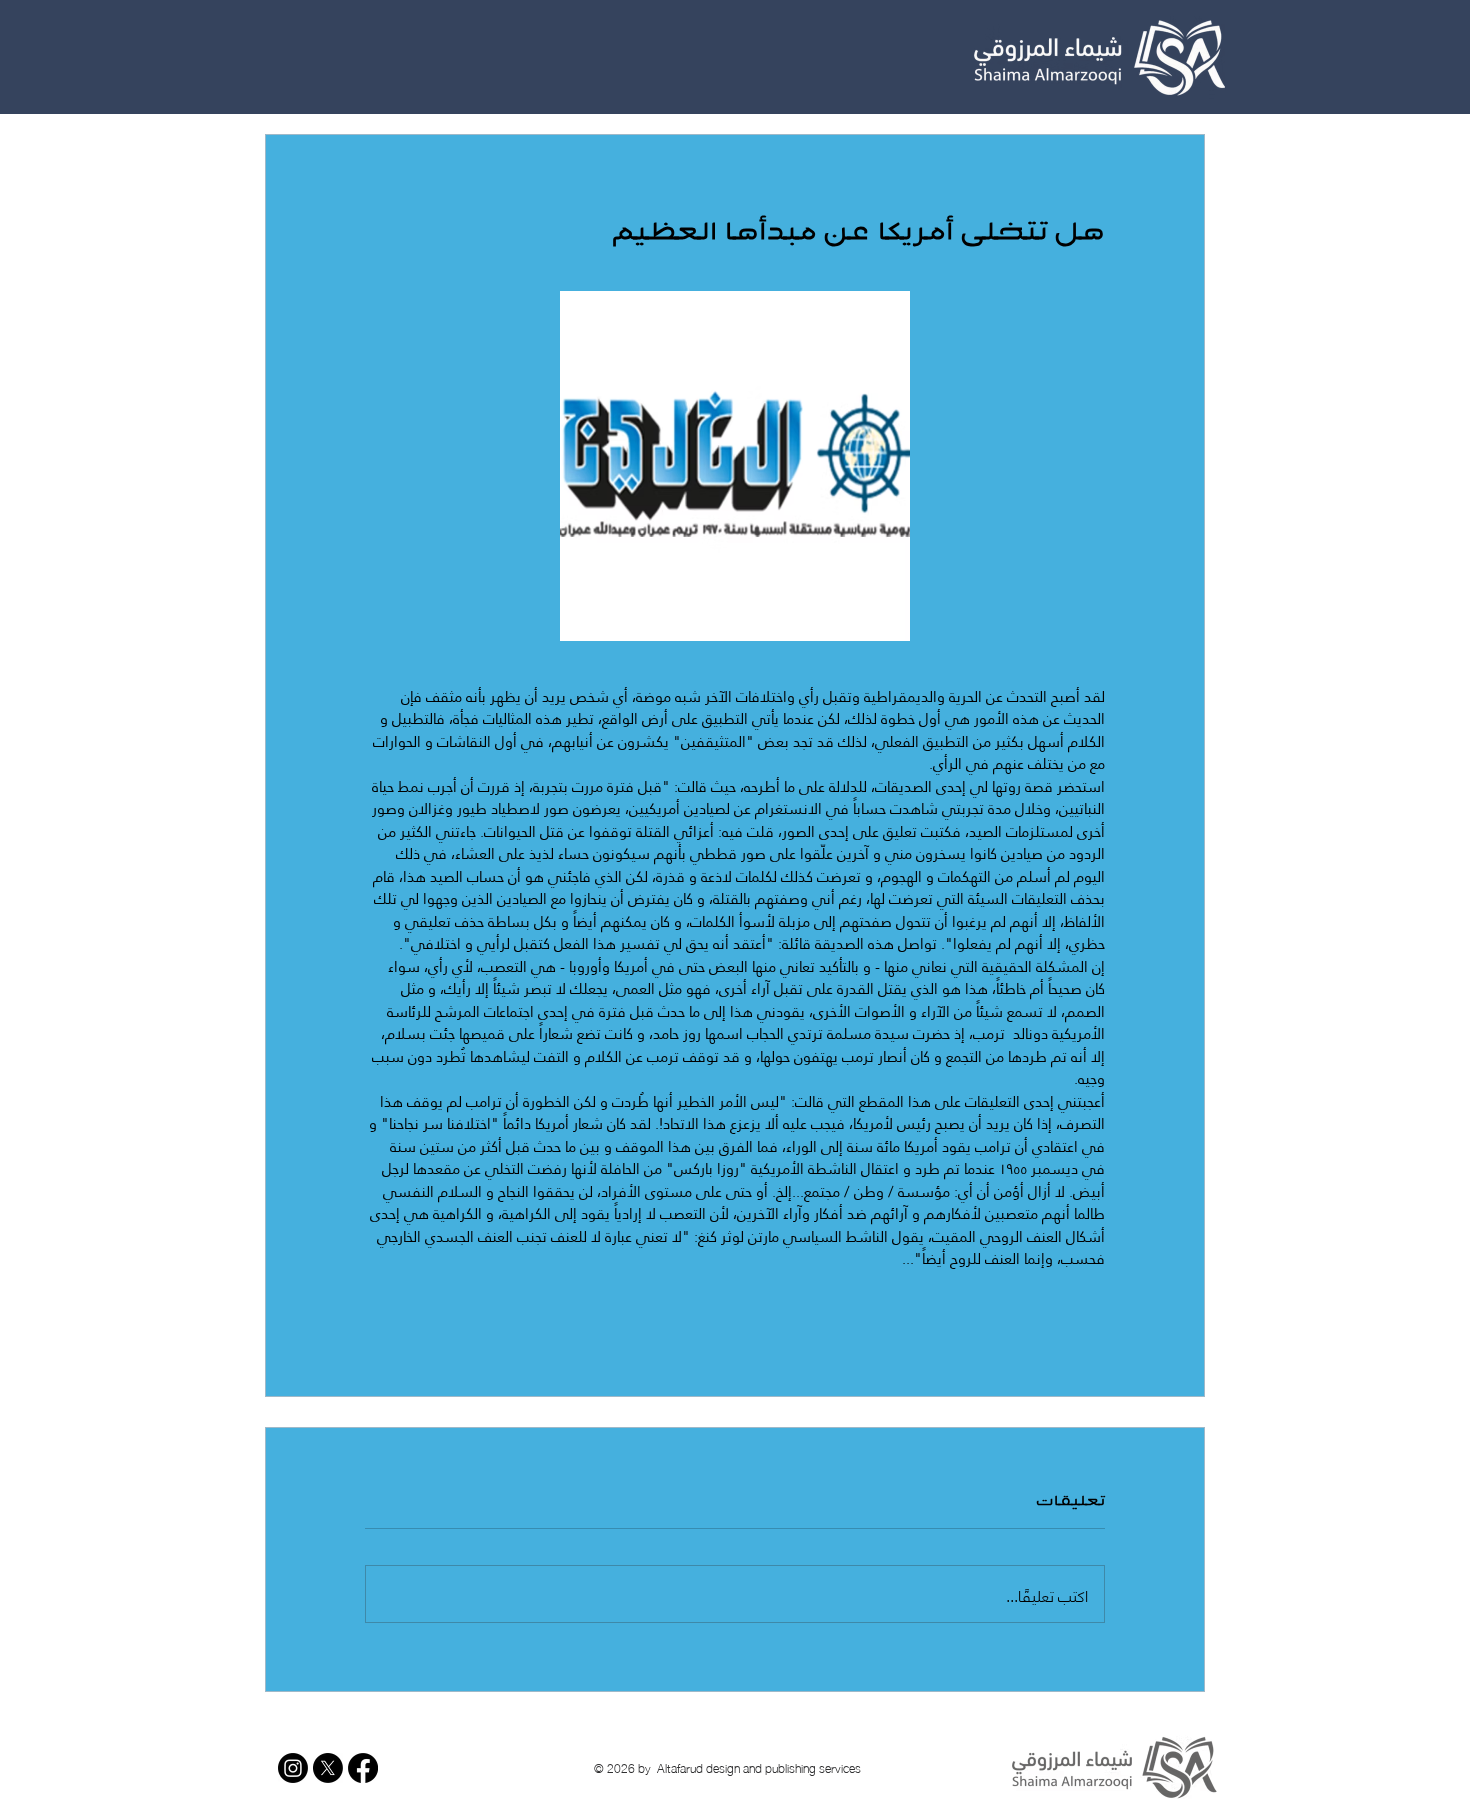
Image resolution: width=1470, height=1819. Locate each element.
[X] (328, 1768)
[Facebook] (363, 1768)
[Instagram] (293, 1768)
